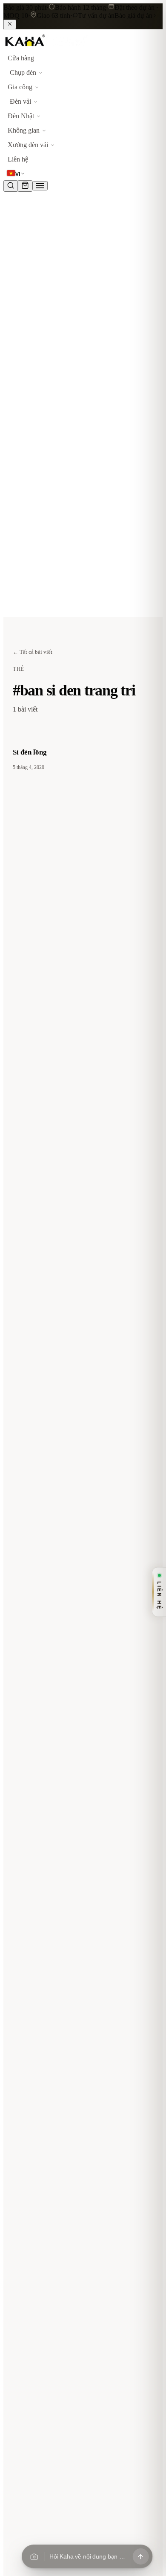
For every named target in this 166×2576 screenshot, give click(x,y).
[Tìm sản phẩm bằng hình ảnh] (34, 2556)
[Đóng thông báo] (10, 24)
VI (18, 174)
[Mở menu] (40, 186)
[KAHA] (46, 47)
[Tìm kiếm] (11, 186)
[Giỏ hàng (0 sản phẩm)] (25, 186)
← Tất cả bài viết (33, 652)
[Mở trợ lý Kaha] (140, 2556)
